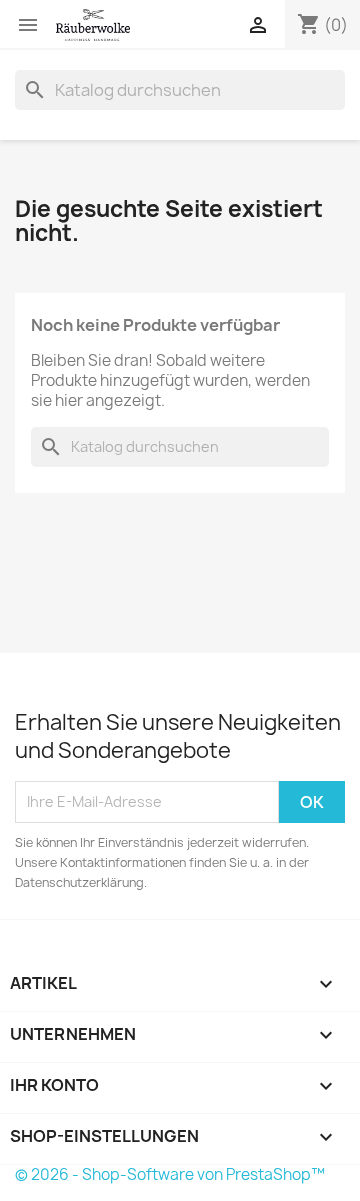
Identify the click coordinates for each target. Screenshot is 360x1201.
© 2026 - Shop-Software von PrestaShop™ (170, 1174)
